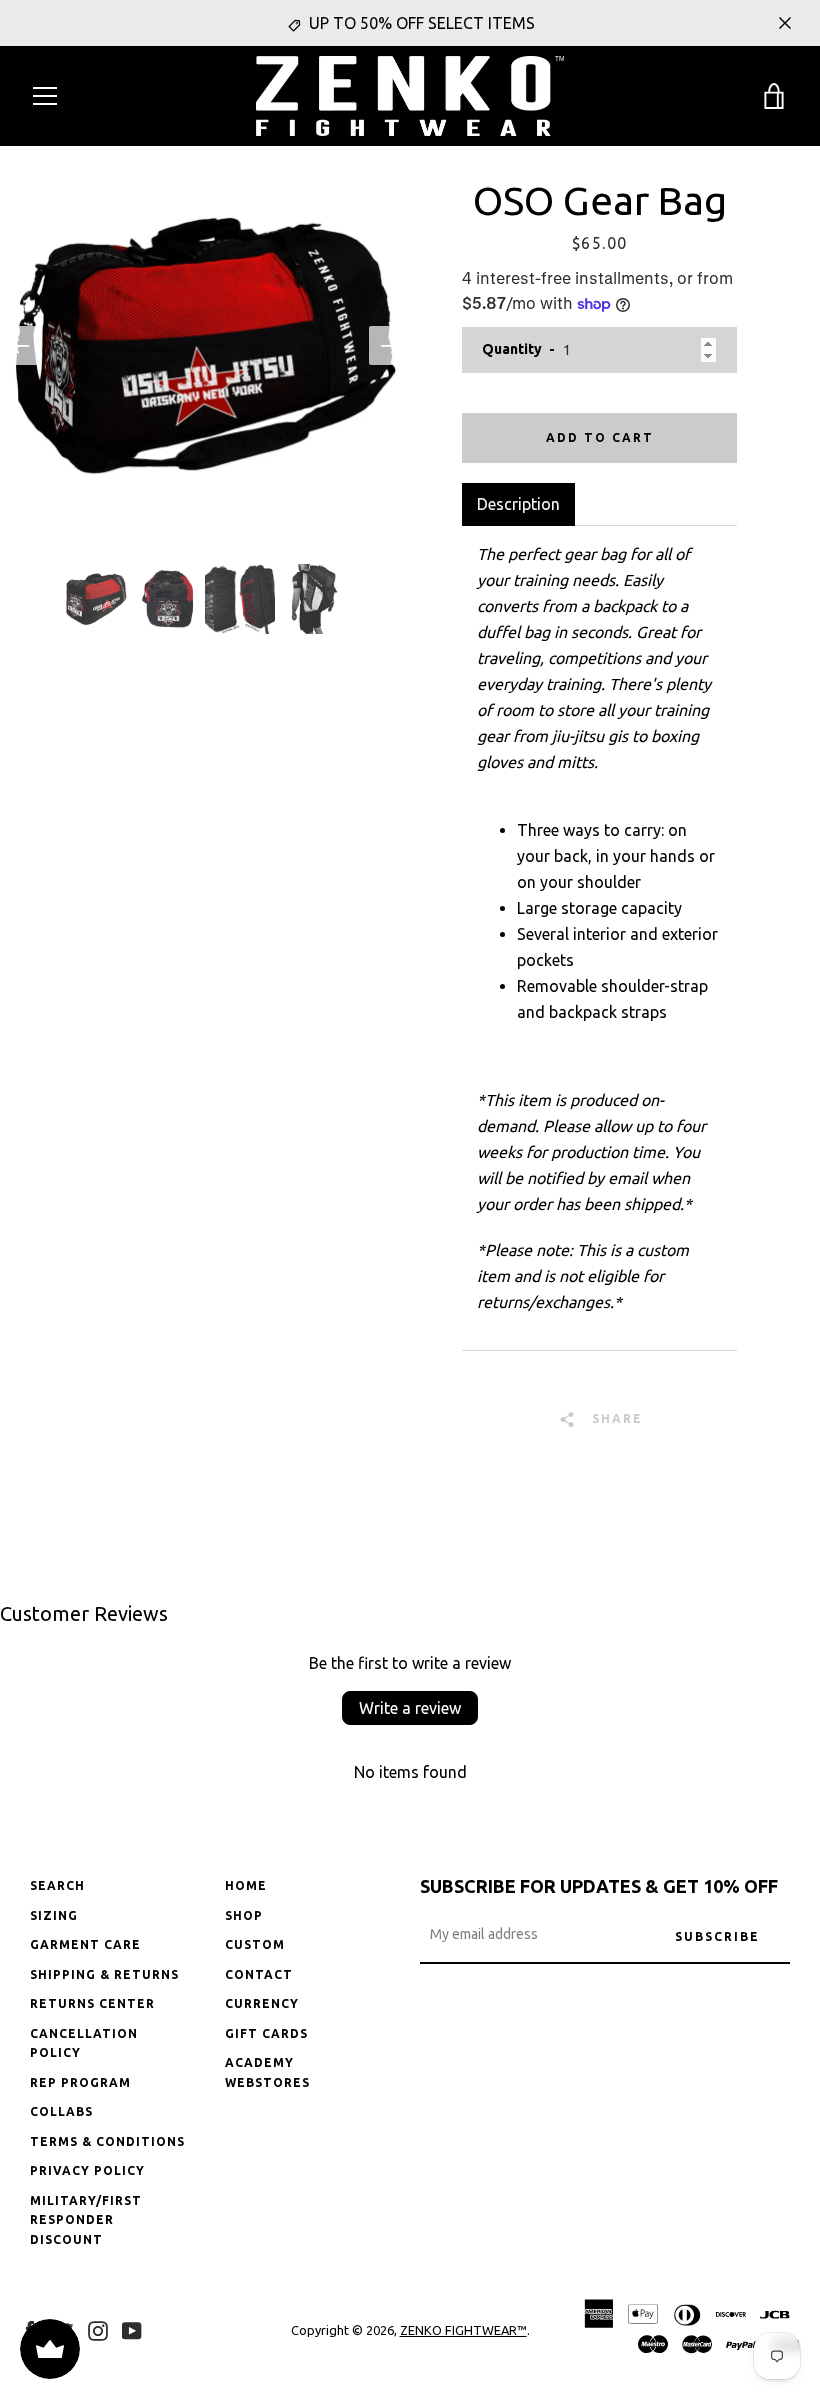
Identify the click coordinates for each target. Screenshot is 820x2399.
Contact (259, 1974)
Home (246, 1885)
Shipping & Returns (104, 1974)
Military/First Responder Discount (86, 2220)
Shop (244, 1915)
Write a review (410, 1708)
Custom (255, 1944)
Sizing (54, 1915)
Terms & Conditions (107, 2141)
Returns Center (92, 2003)
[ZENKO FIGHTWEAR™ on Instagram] (98, 2329)
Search (57, 1885)
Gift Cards (266, 2033)
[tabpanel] (599, 938)
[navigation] (45, 96)
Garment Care (85, 1944)
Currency (262, 2003)
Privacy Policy (87, 2170)
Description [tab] (518, 504)
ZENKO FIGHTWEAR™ (463, 2330)
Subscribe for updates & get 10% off (599, 1886)
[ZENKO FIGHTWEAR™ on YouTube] (132, 2329)
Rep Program (80, 2082)
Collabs (61, 2111)
